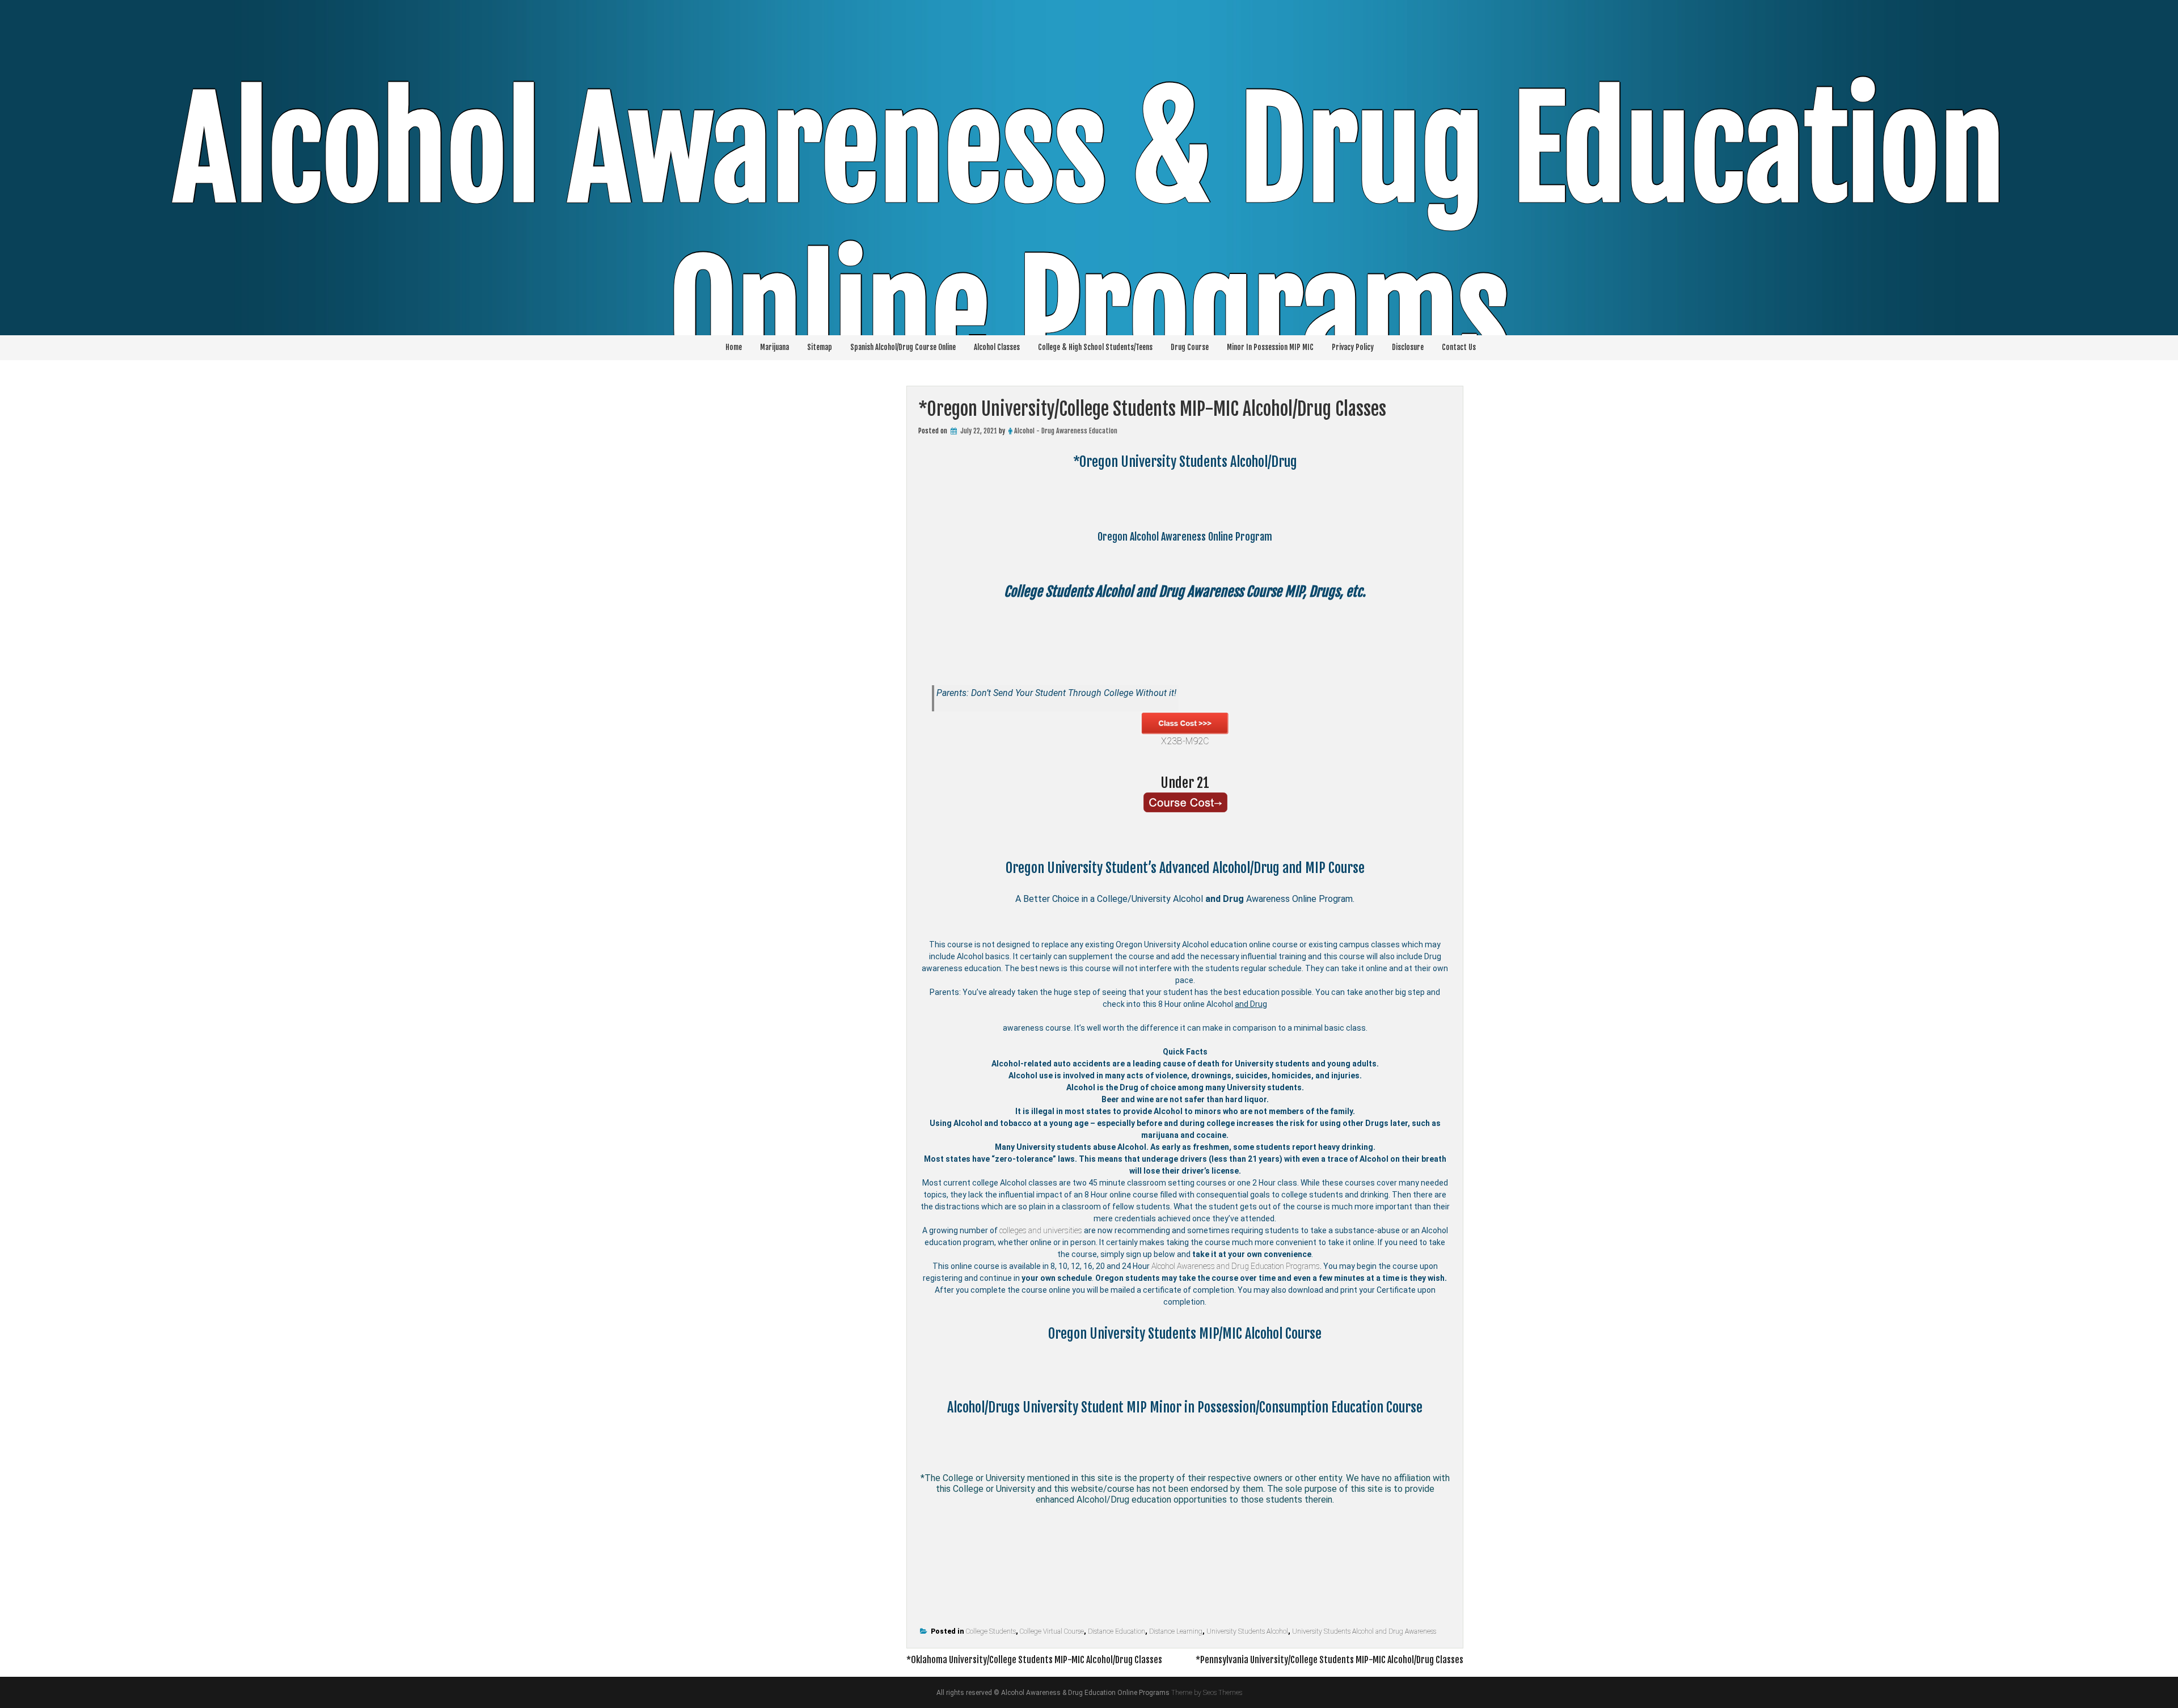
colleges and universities (1041, 1230)
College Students (991, 1631)
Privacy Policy (1353, 347)
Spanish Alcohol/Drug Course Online (903, 347)
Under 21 (1185, 783)
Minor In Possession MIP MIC (1270, 347)
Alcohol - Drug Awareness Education (1066, 431)
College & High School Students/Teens (1095, 347)
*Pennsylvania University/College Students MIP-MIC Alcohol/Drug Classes (1329, 1660)
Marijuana (774, 347)
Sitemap (820, 347)
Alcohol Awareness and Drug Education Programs (1236, 1266)
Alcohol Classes (997, 347)
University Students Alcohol (1247, 1631)
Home (734, 347)
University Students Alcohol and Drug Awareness (1364, 1631)
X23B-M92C (1185, 741)
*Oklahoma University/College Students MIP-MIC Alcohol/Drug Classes (1034, 1660)
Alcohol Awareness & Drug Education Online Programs (1089, 233)
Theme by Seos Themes (1207, 1693)
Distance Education (1117, 1631)
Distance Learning (1176, 1631)
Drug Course (1190, 347)
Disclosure (1408, 347)
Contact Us (1459, 347)
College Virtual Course (1052, 1631)
